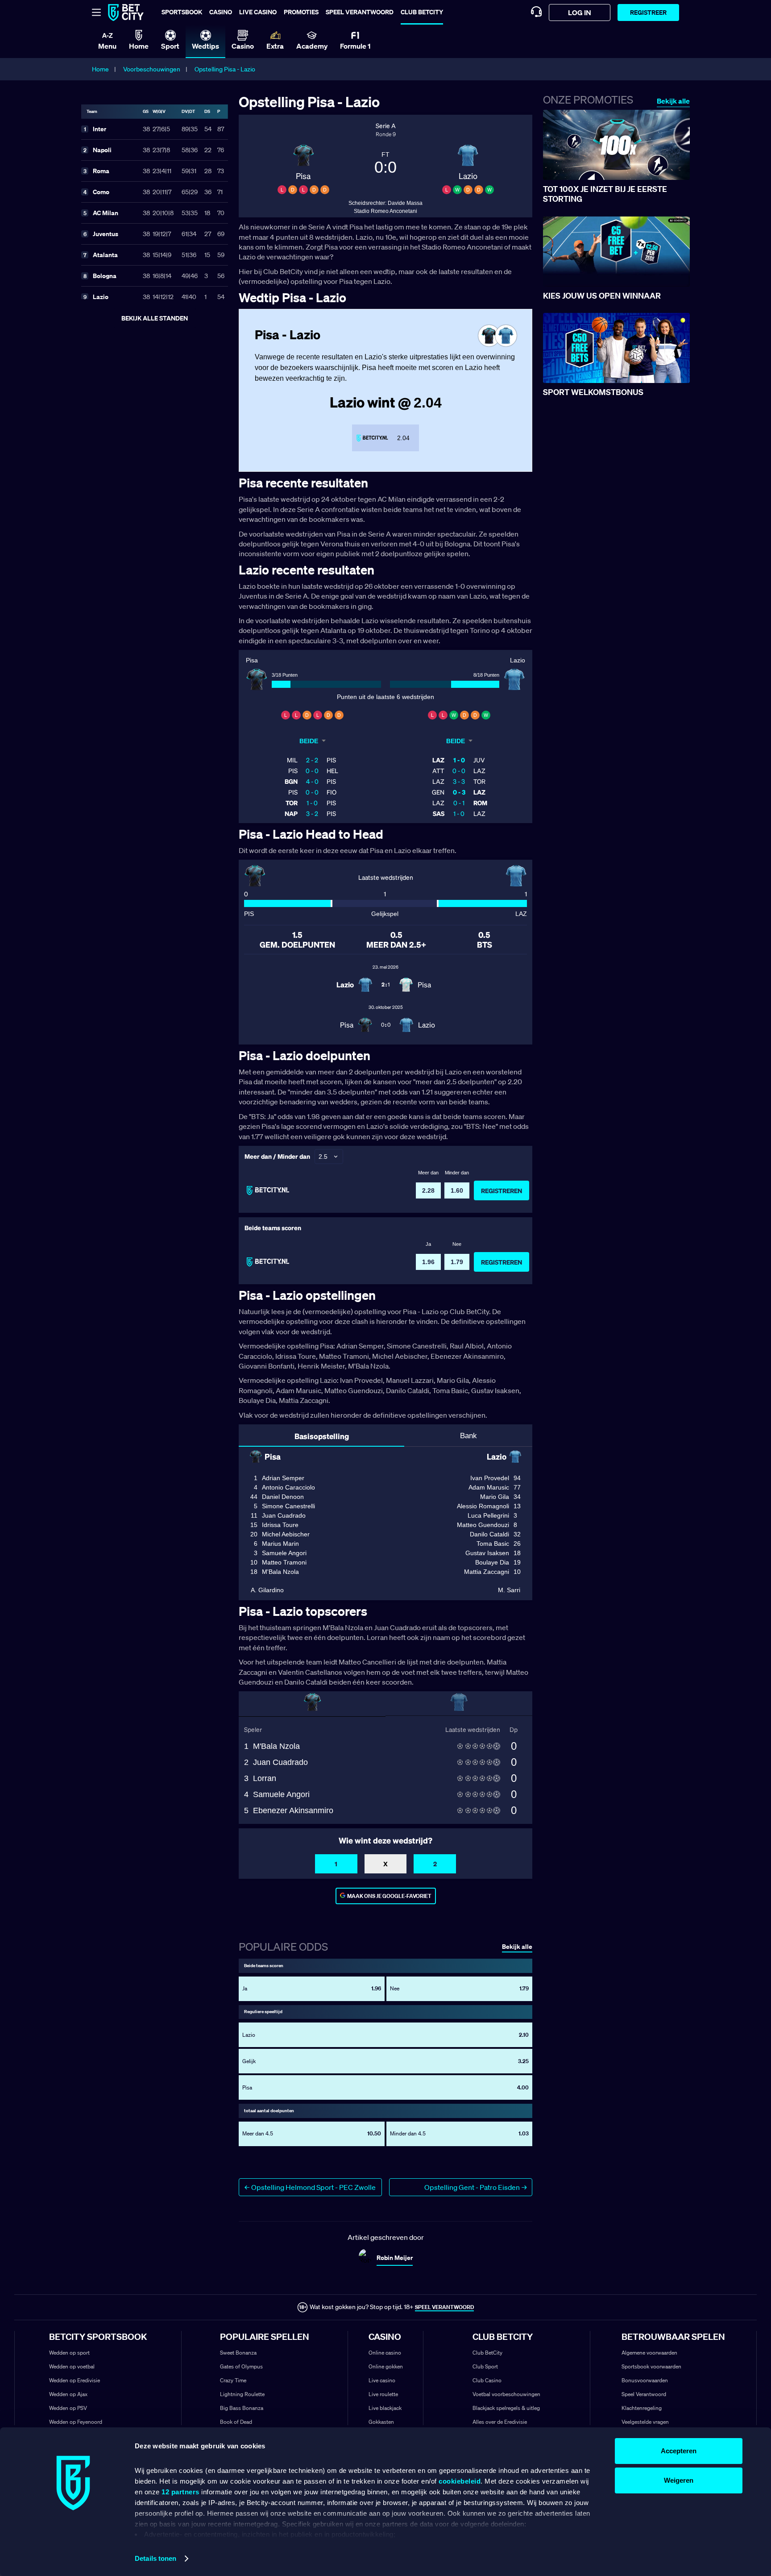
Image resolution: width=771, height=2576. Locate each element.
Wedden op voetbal (72, 2366)
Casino (221, 12)
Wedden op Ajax (68, 2394)
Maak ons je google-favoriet (389, 1896)
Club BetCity (422, 12)
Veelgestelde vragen (645, 2422)
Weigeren (679, 2480)
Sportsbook (182, 12)
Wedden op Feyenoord (76, 2422)
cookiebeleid (460, 2481)
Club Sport (485, 2366)
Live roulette (383, 2394)
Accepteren (679, 2451)
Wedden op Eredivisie (75, 2380)
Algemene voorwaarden (649, 2353)
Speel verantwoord (360, 12)
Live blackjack (385, 2408)
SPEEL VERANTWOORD (444, 2307)
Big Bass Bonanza (242, 2408)
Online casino (385, 2353)
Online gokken (386, 2366)
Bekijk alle (673, 101)
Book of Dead (236, 2422)
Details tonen (155, 2558)
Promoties (301, 12)
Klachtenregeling (642, 2408)
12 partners (180, 2492)
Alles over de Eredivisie (500, 2422)
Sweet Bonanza (238, 2353)
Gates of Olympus (241, 2366)
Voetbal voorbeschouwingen (506, 2394)
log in (580, 12)
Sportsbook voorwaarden (651, 2366)
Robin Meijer (395, 2258)
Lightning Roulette (242, 2394)
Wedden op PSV (68, 2408)
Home (100, 69)
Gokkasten (381, 2422)
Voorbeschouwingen (152, 69)
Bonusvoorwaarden (645, 2380)
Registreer (648, 12)
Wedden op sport (69, 2353)
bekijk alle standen (155, 318)
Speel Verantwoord (644, 2394)
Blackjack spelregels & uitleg (506, 2408)
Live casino (258, 12)
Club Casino (487, 2380)
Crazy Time (233, 2380)
